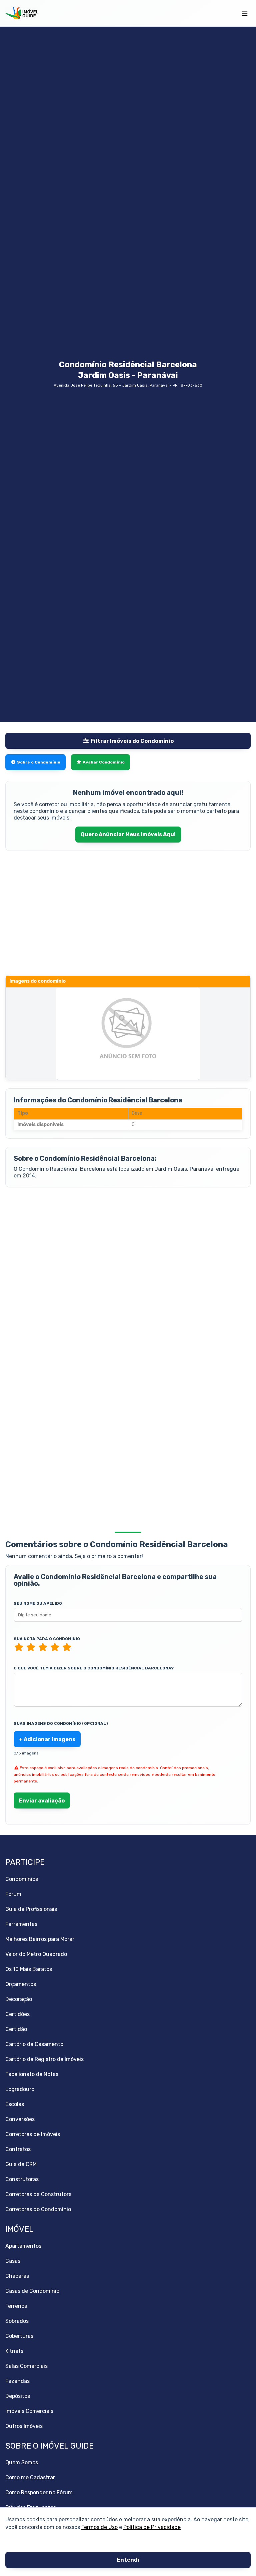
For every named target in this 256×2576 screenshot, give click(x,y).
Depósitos (18, 2396)
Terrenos (16, 2306)
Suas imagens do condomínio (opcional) (61, 1723)
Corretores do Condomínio (38, 2209)
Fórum (13, 1894)
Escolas (15, 2104)
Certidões (17, 2014)
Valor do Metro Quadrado (36, 1954)
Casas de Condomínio (32, 2291)
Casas (13, 2261)
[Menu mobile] (244, 13)
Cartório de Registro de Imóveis (44, 2059)
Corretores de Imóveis (33, 2134)
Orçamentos (21, 1984)
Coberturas (19, 2336)
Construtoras (22, 2179)
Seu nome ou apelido (38, 1603)
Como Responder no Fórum (39, 2492)
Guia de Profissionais (31, 1909)
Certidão (16, 2029)
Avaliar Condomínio (104, 762)
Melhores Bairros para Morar (40, 1939)
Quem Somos (22, 2462)
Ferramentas (21, 1924)
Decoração (19, 1999)
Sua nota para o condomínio (47, 1639)
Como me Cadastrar (30, 2477)
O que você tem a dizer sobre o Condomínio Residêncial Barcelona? (94, 1668)
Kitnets (14, 2351)
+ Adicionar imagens (47, 1739)
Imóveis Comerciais (29, 2411)
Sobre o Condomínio (39, 762)
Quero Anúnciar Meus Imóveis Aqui (128, 834)
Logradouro (20, 2089)
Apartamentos (23, 2246)
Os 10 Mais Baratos (29, 1969)
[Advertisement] (128, 1247)
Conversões (20, 2119)
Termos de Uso (99, 2527)
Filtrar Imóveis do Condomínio (132, 741)
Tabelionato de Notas (32, 2074)
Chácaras (17, 2276)
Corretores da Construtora (38, 2194)
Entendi (128, 2560)
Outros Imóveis (24, 2426)
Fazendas (17, 2381)
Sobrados (17, 2321)
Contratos (18, 2149)
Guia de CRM (21, 2164)
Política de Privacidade (152, 2527)
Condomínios (22, 1879)
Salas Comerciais (26, 2366)
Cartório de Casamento (34, 2044)
